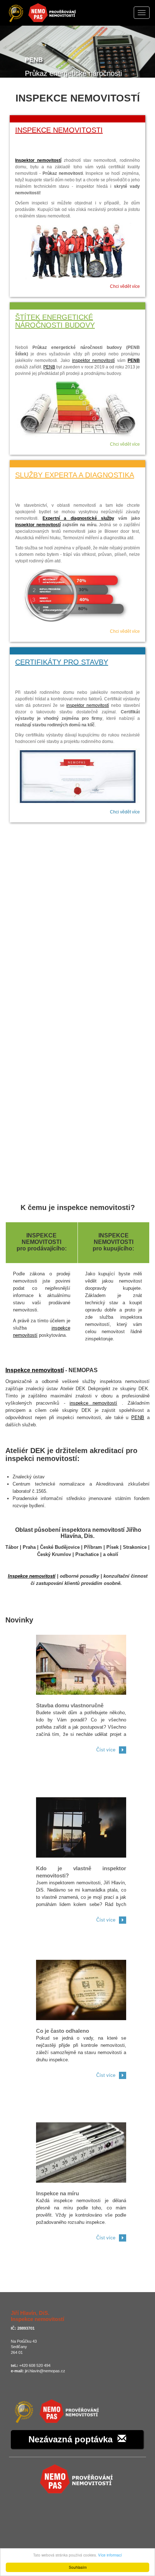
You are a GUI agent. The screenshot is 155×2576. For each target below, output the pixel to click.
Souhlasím (78, 2567)
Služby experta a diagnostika (75, 475)
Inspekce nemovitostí (35, 1370)
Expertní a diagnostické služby (78, 518)
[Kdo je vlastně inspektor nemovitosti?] (81, 1827)
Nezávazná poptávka (73, 2439)
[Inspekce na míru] (81, 2152)
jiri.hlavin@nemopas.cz (45, 2371)
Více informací (110, 2555)
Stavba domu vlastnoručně (70, 1705)
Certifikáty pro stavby (62, 662)
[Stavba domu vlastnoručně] (81, 1664)
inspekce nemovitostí (93, 1403)
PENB (134, 360)
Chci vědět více (125, 286)
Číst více (106, 1750)
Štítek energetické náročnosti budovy (55, 321)
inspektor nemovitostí (93, 360)
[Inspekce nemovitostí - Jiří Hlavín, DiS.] (56, 2411)
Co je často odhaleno (63, 2031)
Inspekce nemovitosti (59, 130)
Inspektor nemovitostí (38, 160)
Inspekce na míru (57, 2193)
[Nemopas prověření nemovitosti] (78, 2478)
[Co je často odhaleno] (81, 1990)
